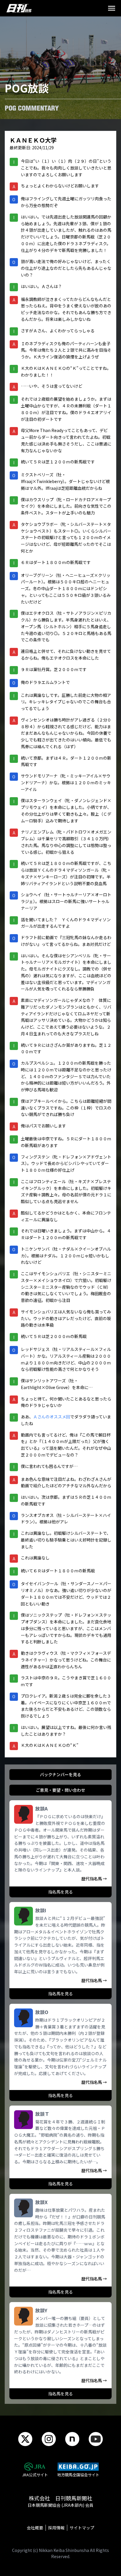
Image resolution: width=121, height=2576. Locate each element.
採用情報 (56, 2528)
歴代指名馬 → (94, 1879)
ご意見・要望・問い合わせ (60, 1790)
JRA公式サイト (35, 2475)
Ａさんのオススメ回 (52, 1417)
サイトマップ (82, 2528)
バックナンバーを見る (60, 1774)
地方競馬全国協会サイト (78, 2475)
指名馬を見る (60, 1892)
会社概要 (35, 2528)
